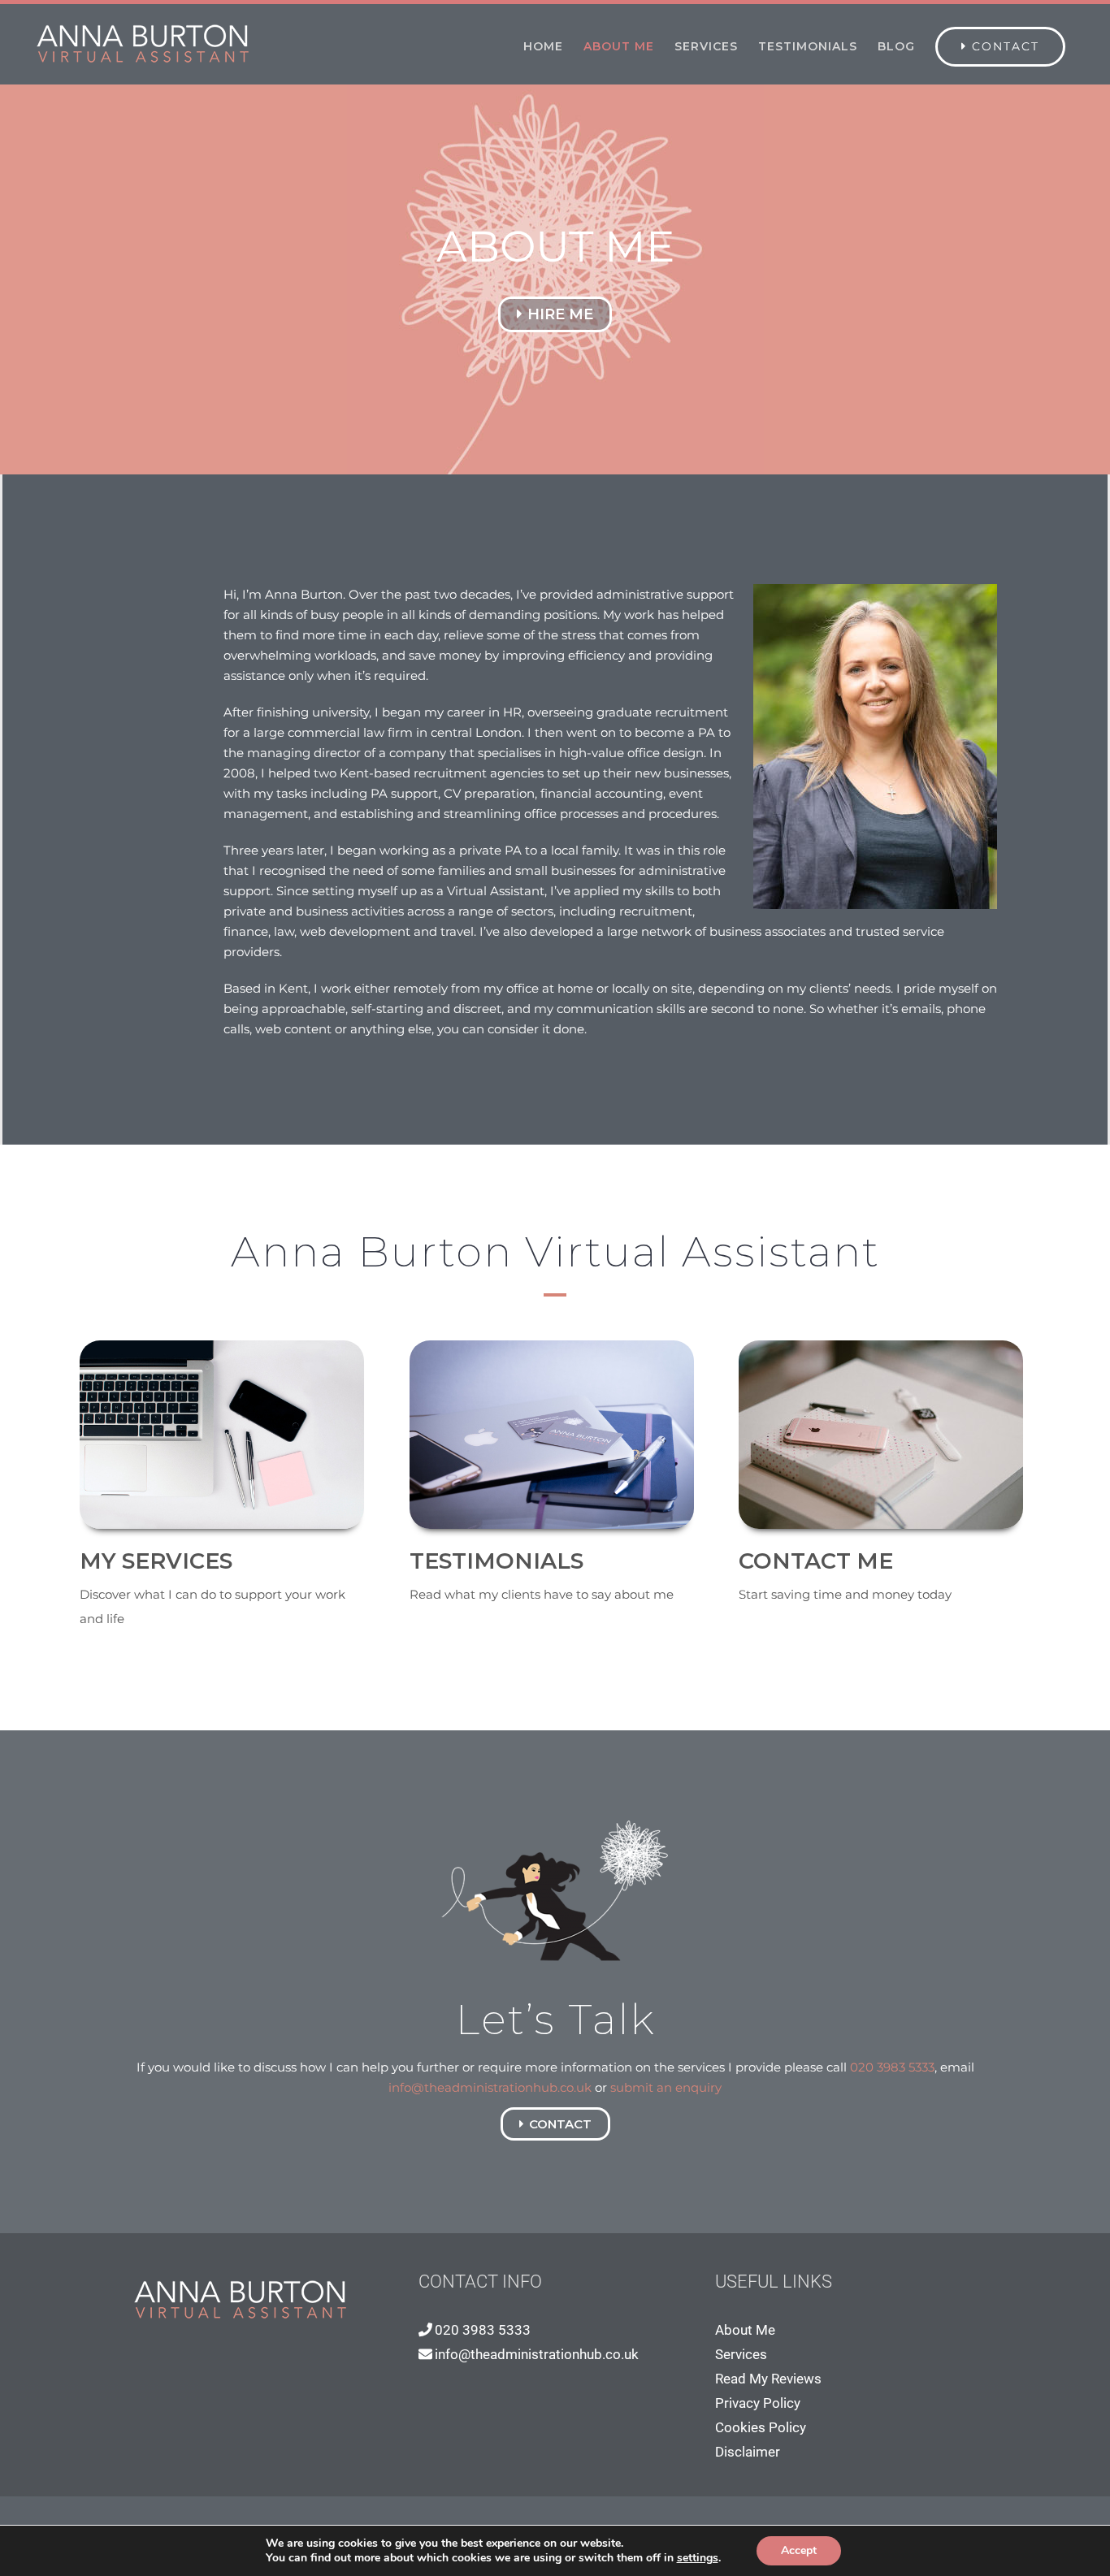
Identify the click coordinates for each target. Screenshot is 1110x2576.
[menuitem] (543, 46)
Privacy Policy (758, 2403)
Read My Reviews (768, 2379)
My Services (156, 1561)
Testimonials (496, 1561)
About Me (745, 2330)
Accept (799, 2550)
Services (741, 2354)
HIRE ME (560, 314)
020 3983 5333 (892, 2067)
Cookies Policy (761, 2427)
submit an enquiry (666, 2087)
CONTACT (560, 2124)
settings (698, 2558)
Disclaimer (748, 2452)
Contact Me (816, 1561)
